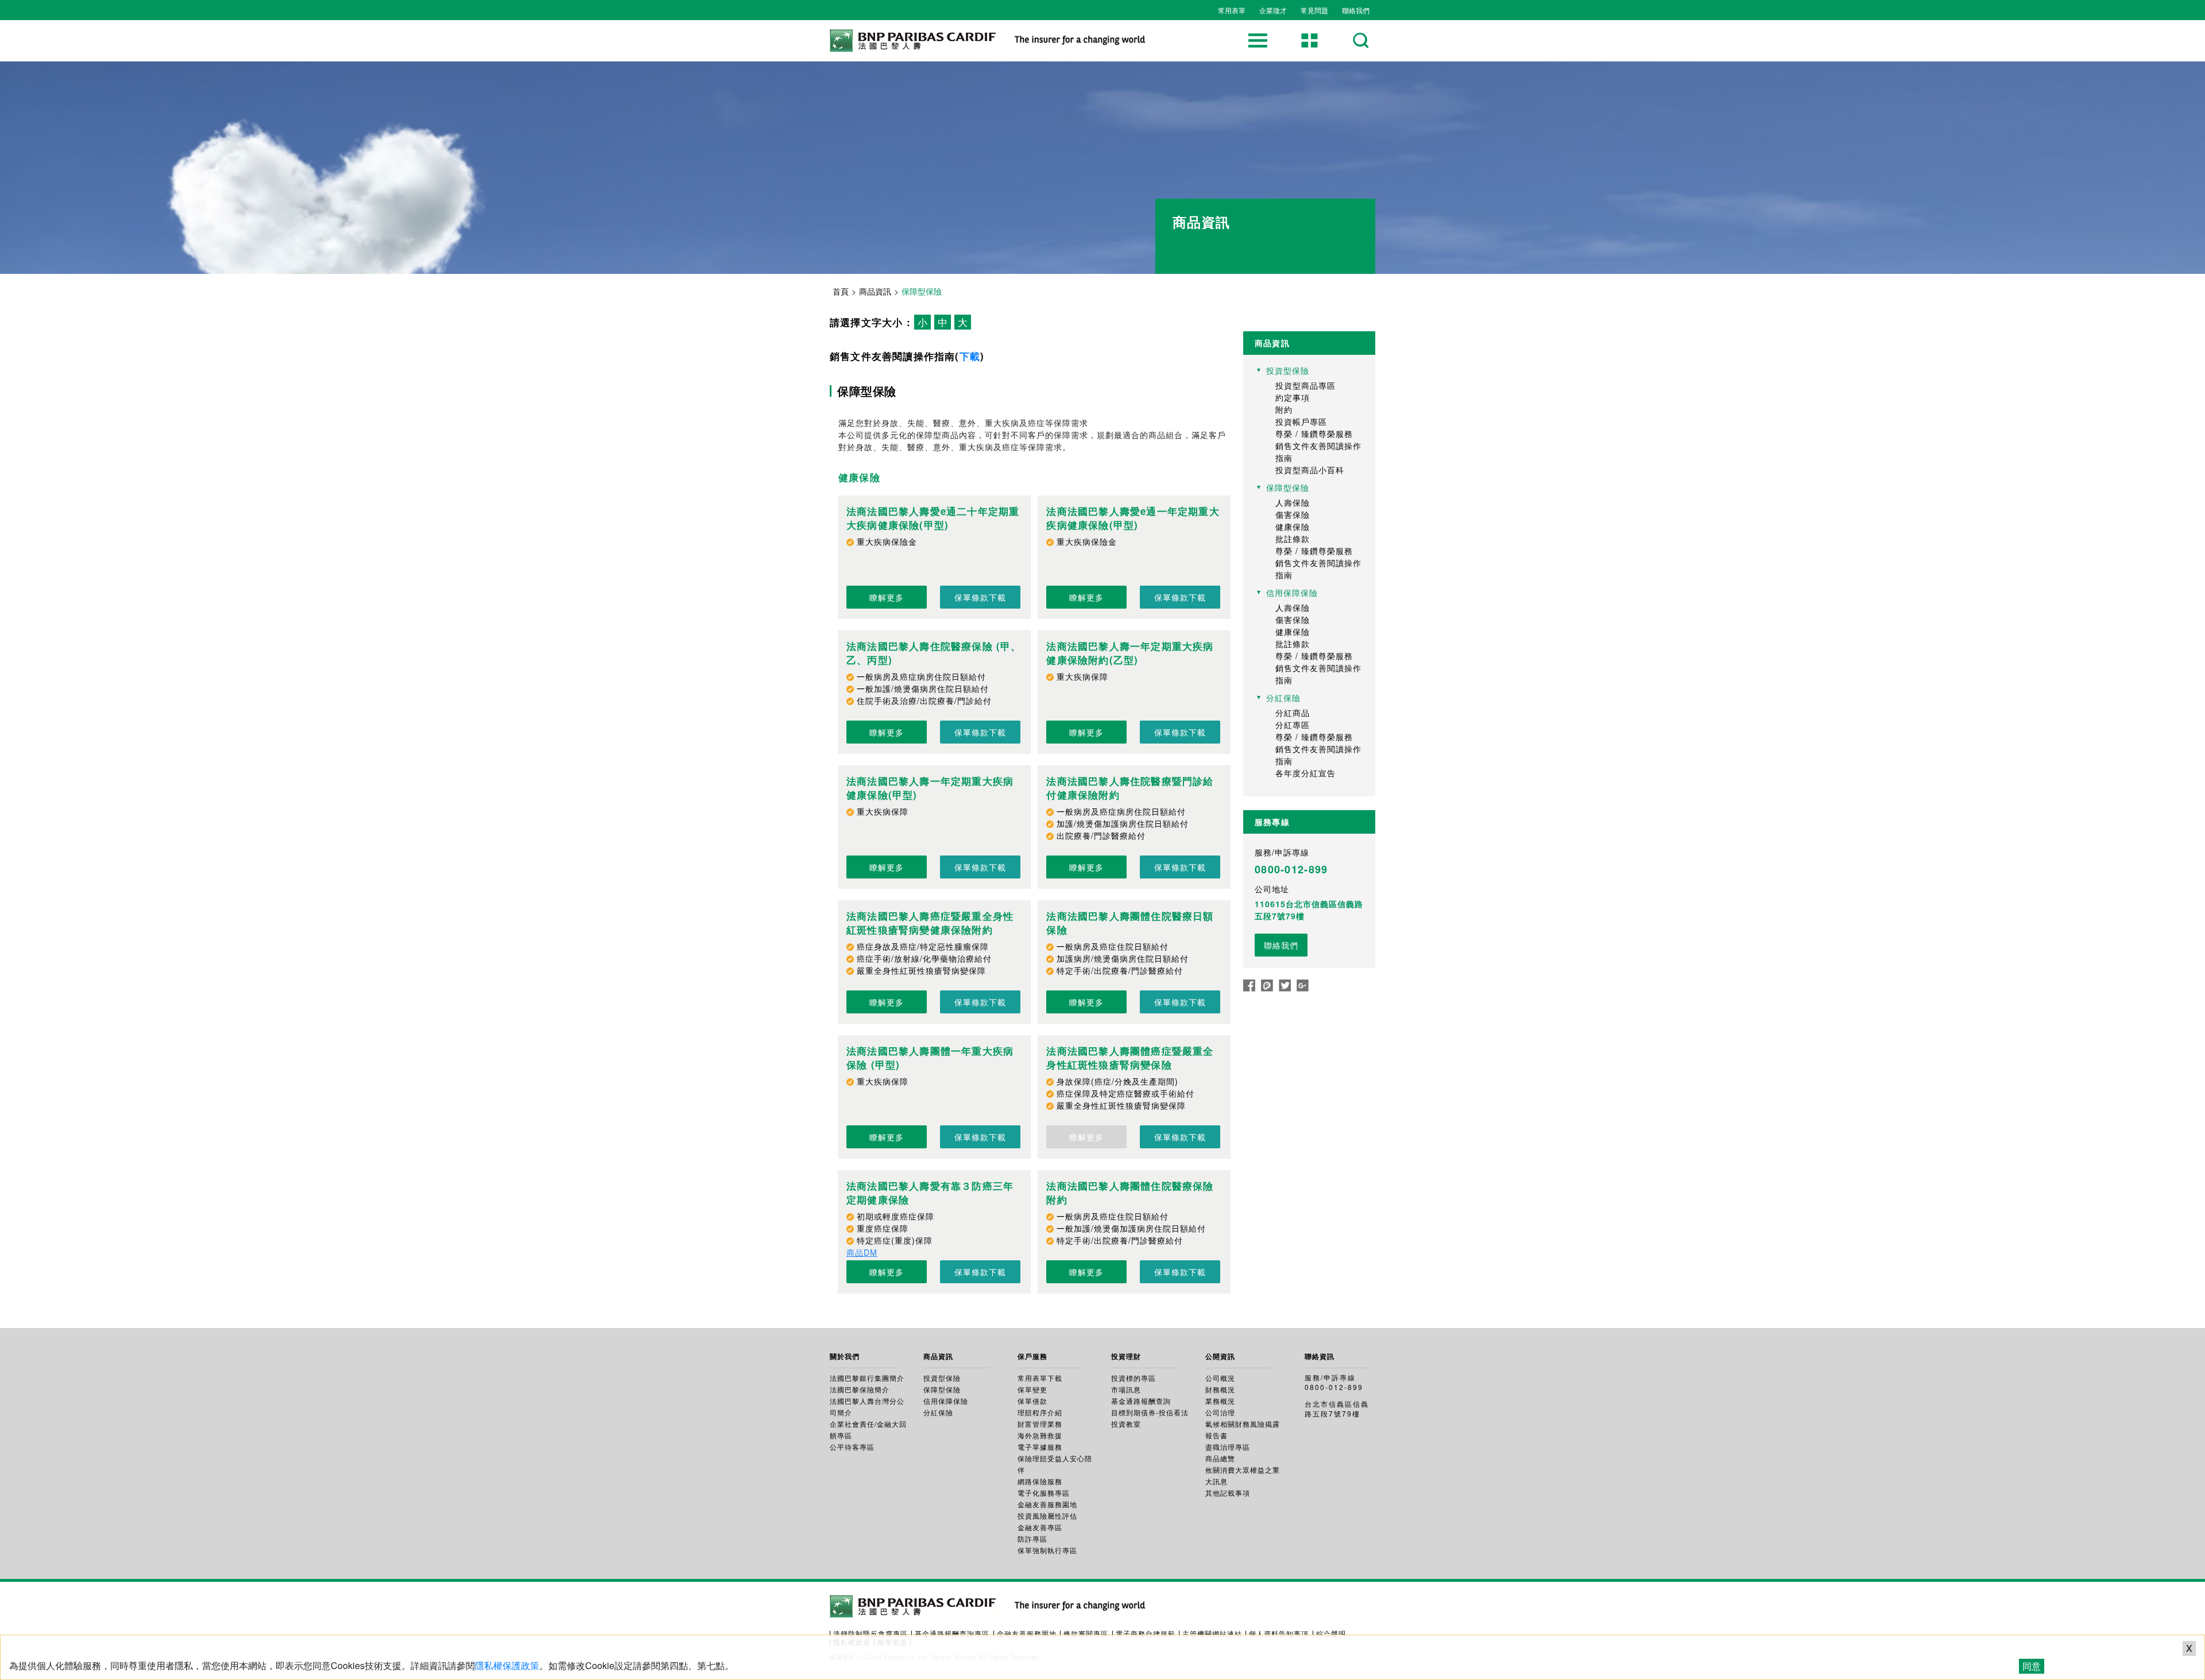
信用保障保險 (946, 1401)
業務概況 (1220, 1401)
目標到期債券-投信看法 (1150, 1412)
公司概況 (1220, 1378)
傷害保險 (1293, 514)
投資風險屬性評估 (1047, 1516)
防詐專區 (1032, 1538)
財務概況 (1220, 1389)
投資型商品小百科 (1310, 470)
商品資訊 (875, 291)
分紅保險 (938, 1412)
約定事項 (1293, 397)
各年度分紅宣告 (1305, 773)
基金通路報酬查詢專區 (952, 1633)
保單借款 (1032, 1401)
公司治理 (1220, 1412)
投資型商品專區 (1305, 385)
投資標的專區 (1134, 1378)
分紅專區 (1293, 725)
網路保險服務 (1040, 1481)
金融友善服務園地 (1047, 1504)
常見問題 (1314, 10)
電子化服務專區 (1044, 1493)
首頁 (841, 291)
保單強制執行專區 (1047, 1550)
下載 (970, 356)
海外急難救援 (1040, 1435)
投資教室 (1126, 1424)
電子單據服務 (1040, 1447)
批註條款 (1293, 539)
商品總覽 (1220, 1458)
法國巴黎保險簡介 (860, 1389)
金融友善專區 (1040, 1527)
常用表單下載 (1040, 1378)
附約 (1284, 409)
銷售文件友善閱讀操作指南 (1318, 452)
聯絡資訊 (1320, 1356)
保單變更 (1032, 1389)
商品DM (862, 1252)
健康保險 (1293, 527)
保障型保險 (942, 1389)
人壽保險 (1293, 502)
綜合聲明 (1331, 1633)
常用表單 (1232, 10)
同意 (2032, 1666)
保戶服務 (1032, 1356)
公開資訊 (1220, 1356)
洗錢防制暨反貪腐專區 (871, 1633)
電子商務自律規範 (1146, 1633)
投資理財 (1126, 1356)
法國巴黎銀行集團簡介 (867, 1378)
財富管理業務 (1040, 1424)
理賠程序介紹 (1040, 1412)
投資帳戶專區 (1301, 421)
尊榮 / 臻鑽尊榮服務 (1314, 433)
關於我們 (845, 1356)
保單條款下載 (980, 597)
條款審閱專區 (1086, 1633)
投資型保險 (942, 1378)
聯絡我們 (1356, 10)
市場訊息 (1126, 1389)
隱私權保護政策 (507, 1665)
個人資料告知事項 (1279, 1633)
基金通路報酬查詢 (1141, 1401)
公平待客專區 (852, 1447)
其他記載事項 (1228, 1493)
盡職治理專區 (1228, 1447)
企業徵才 (1273, 10)
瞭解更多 (887, 597)
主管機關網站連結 (1212, 1633)
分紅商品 (1293, 713)
